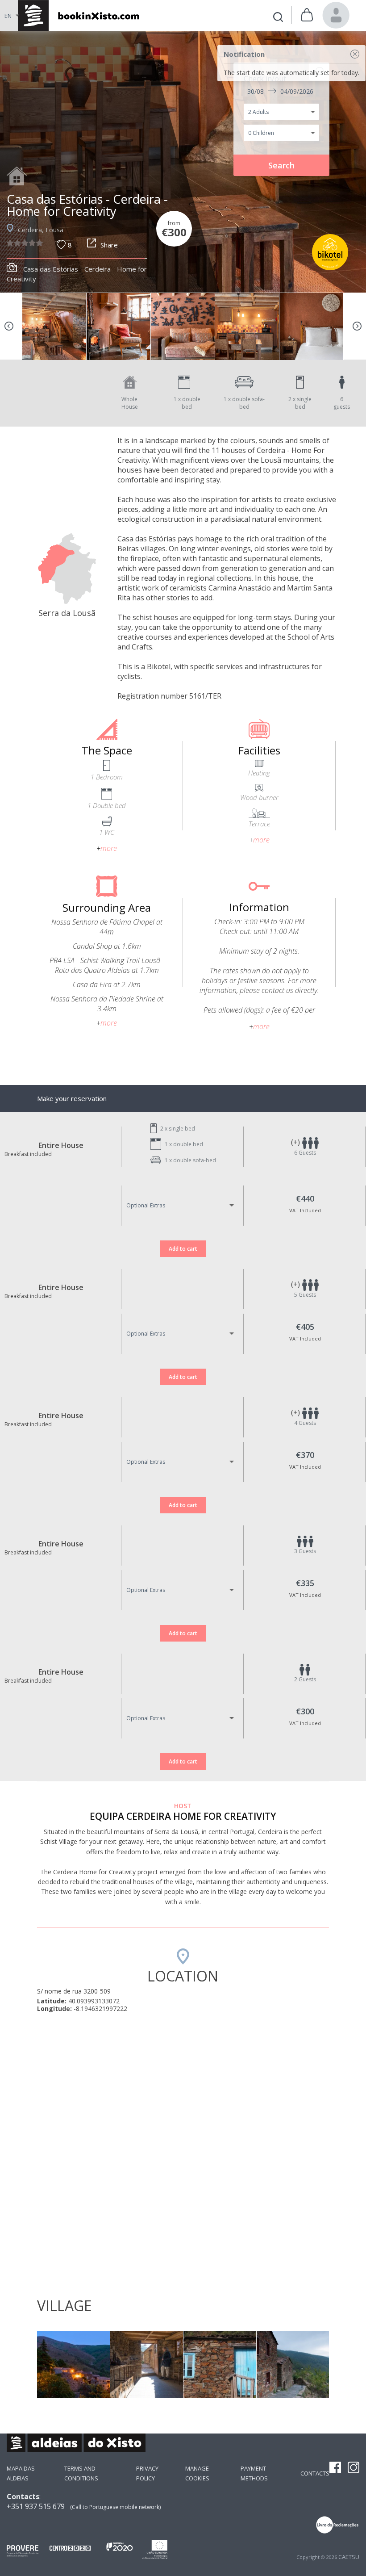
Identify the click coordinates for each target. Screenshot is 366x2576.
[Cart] (307, 15)
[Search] (278, 18)
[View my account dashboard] (336, 15)
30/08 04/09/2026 (280, 91)
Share (109, 245)
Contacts (315, 2473)
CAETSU (349, 2557)
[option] (183, 162)
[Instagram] (354, 2468)
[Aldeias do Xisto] (77, 15)
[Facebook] (335, 2468)
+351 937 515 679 (36, 2506)
